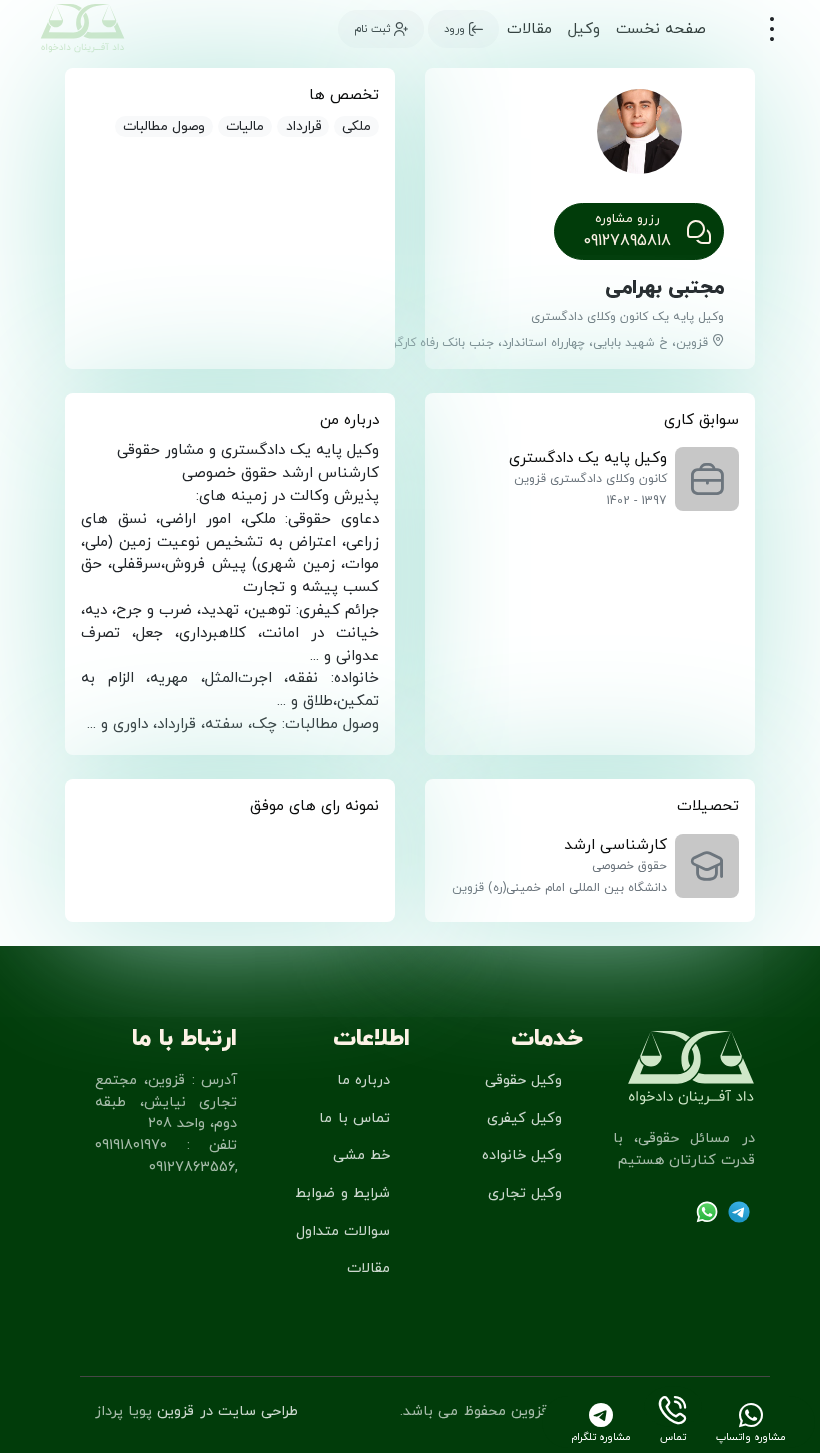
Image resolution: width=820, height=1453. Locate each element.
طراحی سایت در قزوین (227, 1411)
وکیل (584, 29)
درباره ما (363, 1080)
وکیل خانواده (522, 1155)
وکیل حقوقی (523, 1080)
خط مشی (361, 1155)
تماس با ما (354, 1118)
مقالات (529, 29)
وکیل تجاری (525, 1193)
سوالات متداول (343, 1231)
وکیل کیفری (524, 1118)
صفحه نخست (661, 29)
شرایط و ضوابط (342, 1193)
